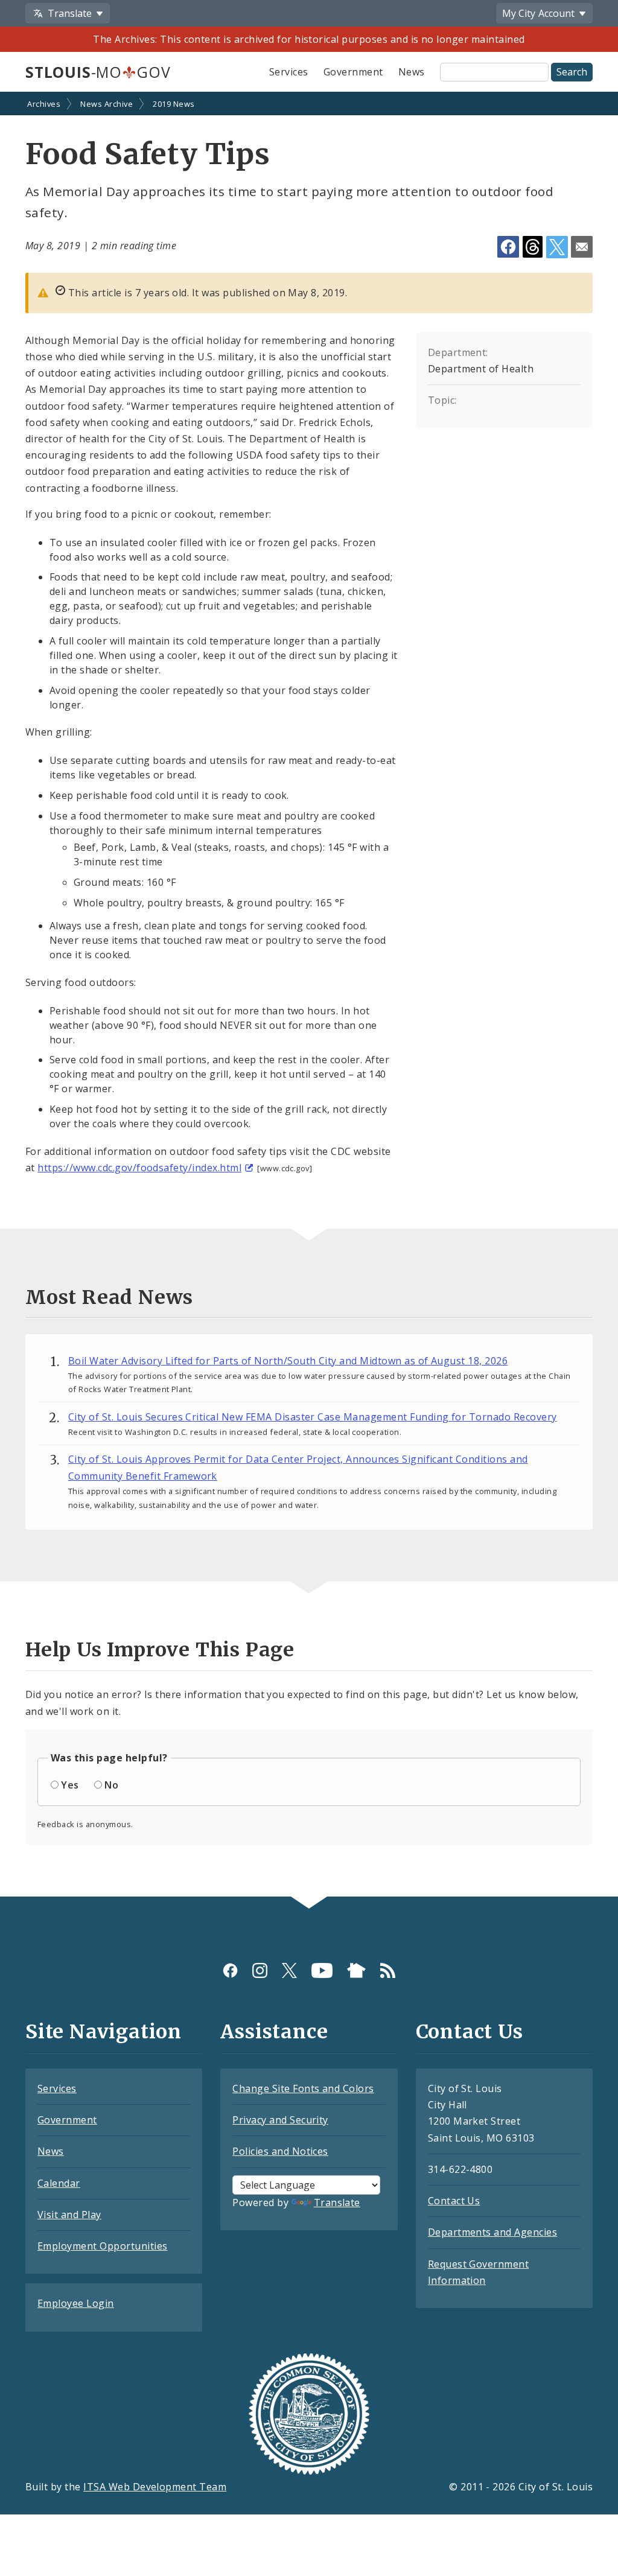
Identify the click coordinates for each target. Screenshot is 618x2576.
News (412, 72)
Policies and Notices (280, 2151)
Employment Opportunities (103, 2246)
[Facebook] (230, 1970)
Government (353, 72)
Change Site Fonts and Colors (303, 2088)
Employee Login (76, 2303)
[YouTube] (322, 1970)
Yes (70, 1785)
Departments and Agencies (493, 2232)
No (111, 1785)
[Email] (582, 247)
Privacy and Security (280, 2120)
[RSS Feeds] (388, 1970)
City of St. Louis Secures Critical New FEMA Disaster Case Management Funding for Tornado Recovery (313, 1417)
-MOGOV (98, 72)
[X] (289, 1970)
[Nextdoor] (356, 1970)
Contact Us (454, 2201)
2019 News (174, 104)
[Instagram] (260, 1970)
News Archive (107, 104)
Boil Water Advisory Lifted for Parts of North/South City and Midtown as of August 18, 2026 (288, 1361)
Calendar (59, 2183)
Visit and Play (69, 2215)
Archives (44, 104)
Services (289, 72)
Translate (337, 2202)
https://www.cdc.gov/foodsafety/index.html (139, 1168)
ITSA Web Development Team (155, 2487)
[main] (309, 995)
